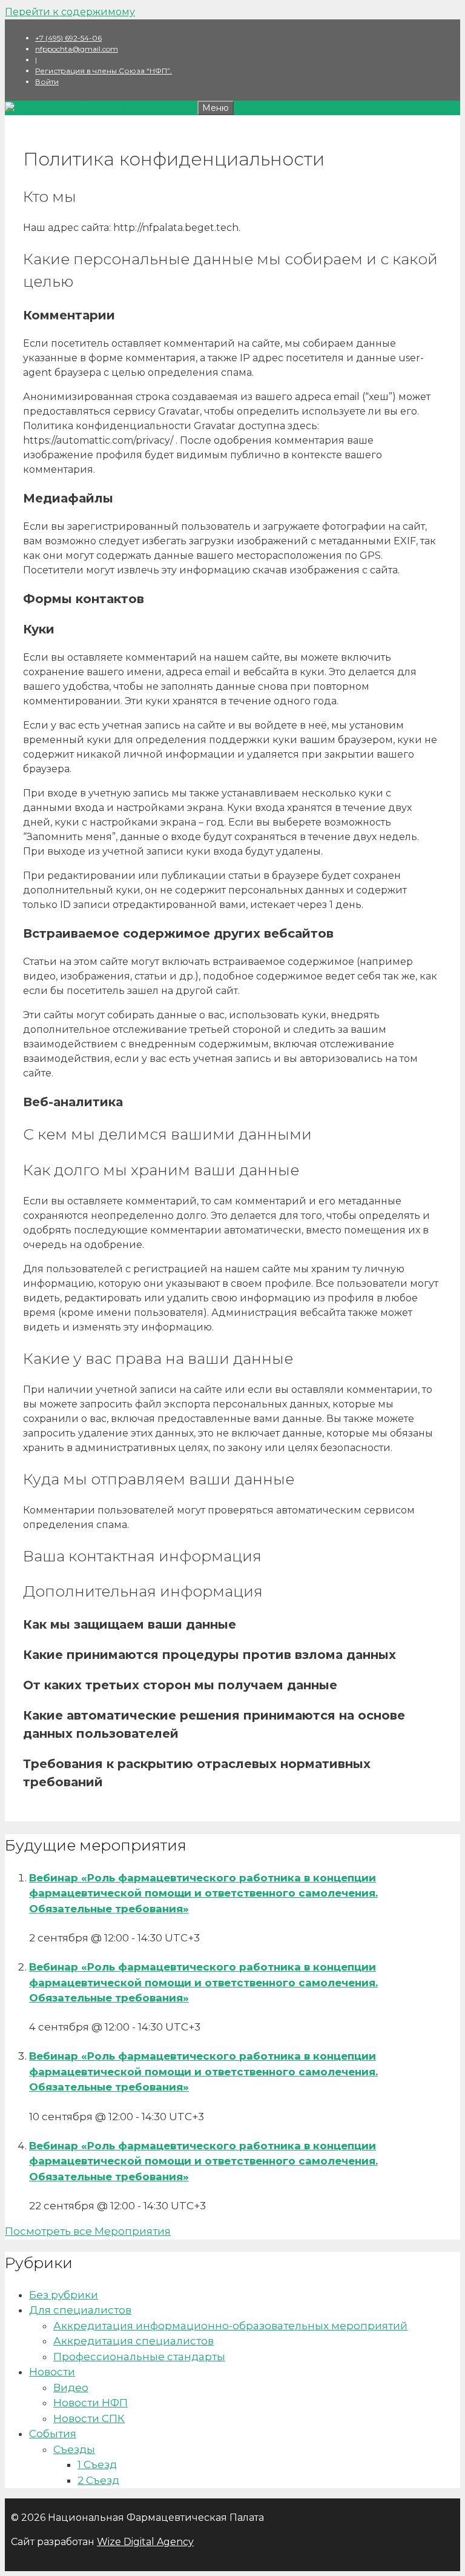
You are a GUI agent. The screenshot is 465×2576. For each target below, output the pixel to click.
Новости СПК (89, 2418)
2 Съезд (98, 2480)
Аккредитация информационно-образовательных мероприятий (230, 2326)
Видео (71, 2387)
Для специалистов (80, 2310)
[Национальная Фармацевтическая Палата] (101, 108)
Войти (47, 82)
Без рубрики (64, 2295)
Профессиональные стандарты (139, 2357)
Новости (52, 2372)
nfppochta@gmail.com (77, 49)
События (53, 2434)
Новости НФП (91, 2403)
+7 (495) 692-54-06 (68, 38)
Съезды (74, 2449)
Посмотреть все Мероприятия (88, 2231)
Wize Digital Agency (145, 2542)
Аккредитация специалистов (134, 2341)
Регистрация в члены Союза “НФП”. (104, 71)
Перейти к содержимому (70, 12)
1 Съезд (97, 2464)
